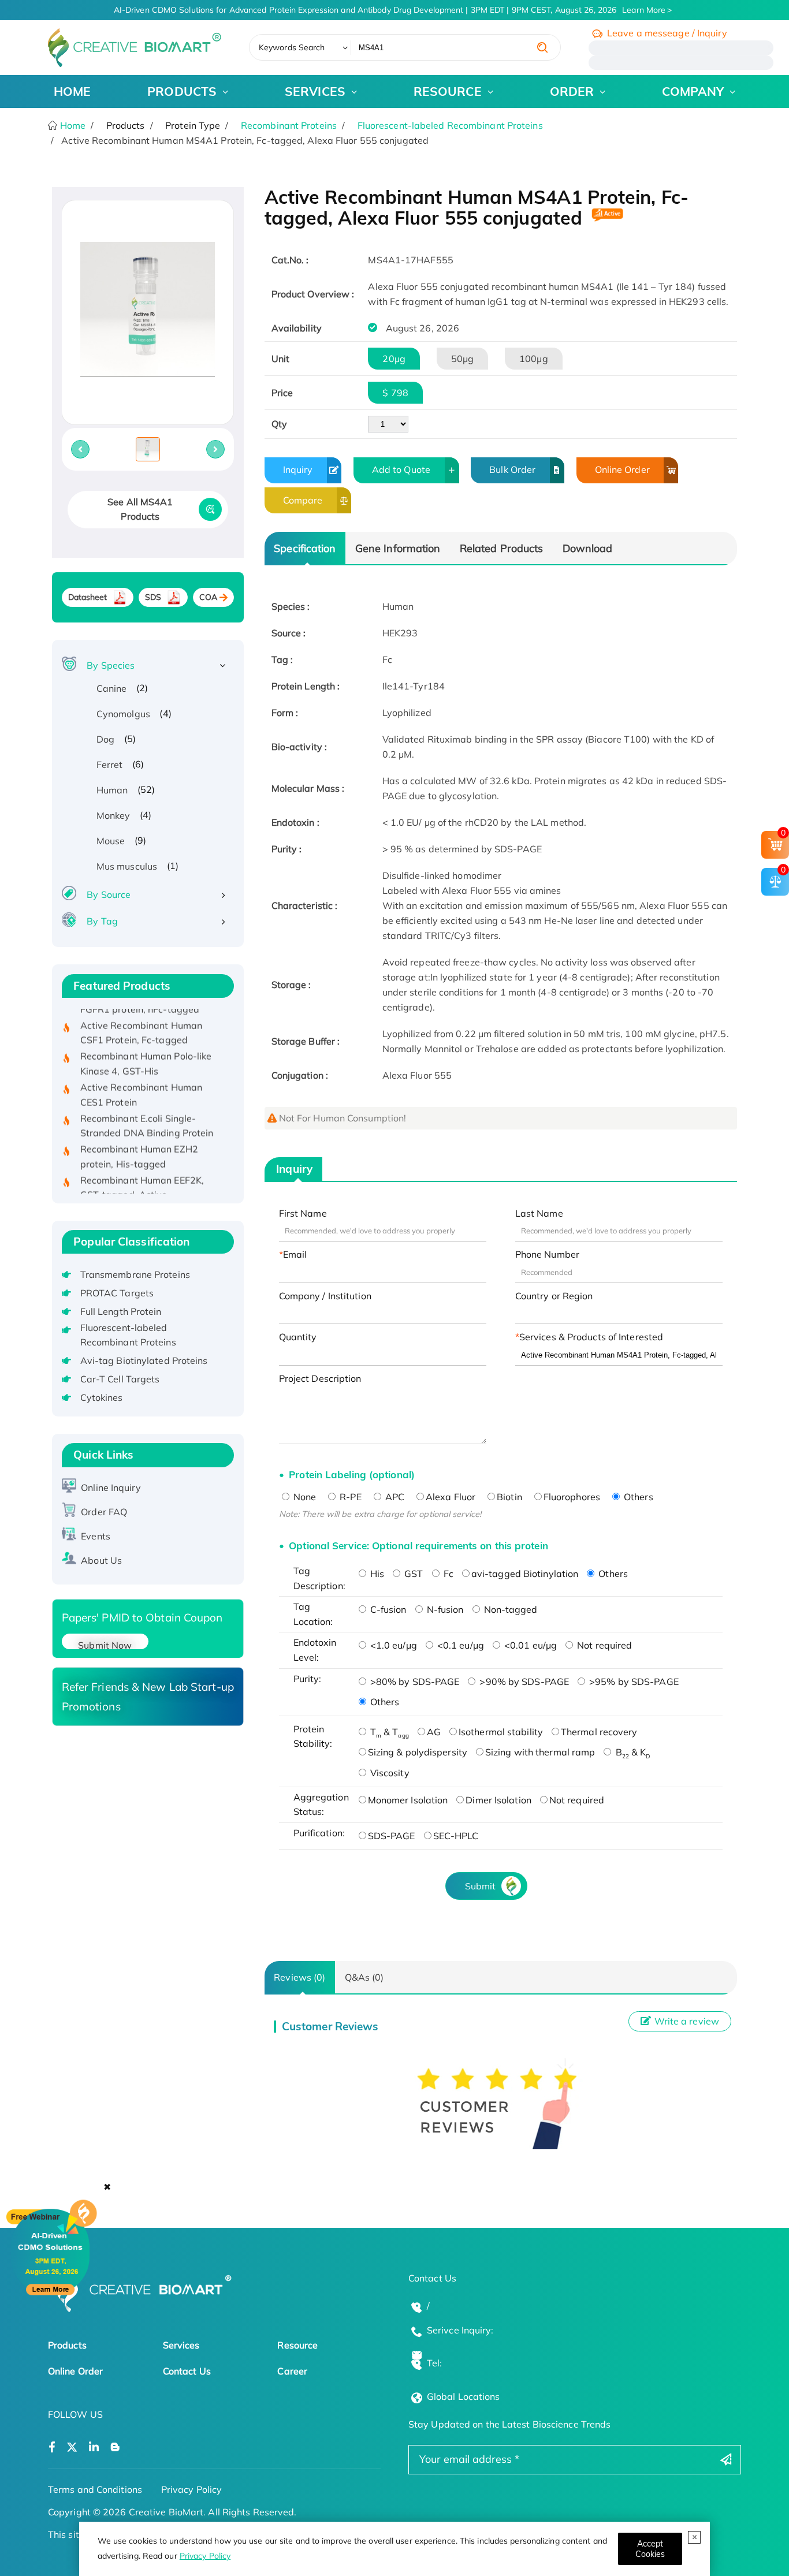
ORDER (572, 91)
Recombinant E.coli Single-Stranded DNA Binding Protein (147, 1106)
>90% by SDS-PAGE (523, 1682)
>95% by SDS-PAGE (633, 1682)
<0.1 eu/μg (459, 1645)
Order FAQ (104, 1512)
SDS (153, 597)
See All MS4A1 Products (140, 509)
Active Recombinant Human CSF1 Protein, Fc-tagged (141, 1013)
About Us (101, 1560)
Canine (112, 688)
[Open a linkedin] (94, 2448)
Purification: (319, 1833)
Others (637, 1497)
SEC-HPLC (456, 1836)
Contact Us (187, 2371)
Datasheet (88, 597)
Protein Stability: (313, 1736)
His (376, 1574)
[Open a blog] (115, 2448)
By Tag (102, 921)
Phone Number (547, 1254)
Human (112, 790)
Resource (297, 2345)
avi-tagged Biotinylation (525, 1574)
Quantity (298, 1337)
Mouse (111, 841)
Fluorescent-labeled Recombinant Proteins (450, 125)
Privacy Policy (205, 2556)
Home (72, 125)
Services (181, 2345)
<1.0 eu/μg (392, 1645)
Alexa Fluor (451, 1497)
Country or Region (554, 1296)
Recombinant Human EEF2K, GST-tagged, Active (142, 1168)
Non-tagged (510, 1609)
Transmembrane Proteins (135, 1274)
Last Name (539, 1213)
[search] (542, 47)
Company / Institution (325, 1296)
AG (434, 1732)
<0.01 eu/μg (529, 1645)
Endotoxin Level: (315, 1650)
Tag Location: (313, 1614)
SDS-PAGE (392, 1836)
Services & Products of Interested (591, 1337)
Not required (603, 1645)
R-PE (349, 1497)
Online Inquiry (111, 1488)
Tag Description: (319, 1578)
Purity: (308, 1679)
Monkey (113, 815)
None (304, 1497)
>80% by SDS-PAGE (414, 1682)
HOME (72, 91)
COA (208, 597)
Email (295, 1254)
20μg (394, 359)
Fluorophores (572, 1497)
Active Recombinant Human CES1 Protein (141, 1075)
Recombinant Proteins (289, 125)
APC (394, 1497)
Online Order (622, 469)
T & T (388, 1732)
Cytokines (102, 1397)
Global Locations (464, 2396)
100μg (534, 359)
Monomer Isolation (408, 1800)
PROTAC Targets (117, 1293)
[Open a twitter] (72, 2448)
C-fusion (387, 1609)
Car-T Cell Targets (120, 1379)
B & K (631, 1752)
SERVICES (315, 91)
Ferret (110, 765)
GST (412, 1574)
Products (67, 2345)
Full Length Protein (121, 1311)
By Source (109, 894)
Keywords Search (292, 47)
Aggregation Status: (321, 1805)
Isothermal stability (501, 1732)
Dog (105, 739)
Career (292, 2371)
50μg (462, 359)
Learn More (644, 10)
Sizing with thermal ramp (540, 1752)
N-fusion (444, 1609)
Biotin (509, 1497)
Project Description (320, 1378)
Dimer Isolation (498, 1800)
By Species (111, 665)
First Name (303, 1213)
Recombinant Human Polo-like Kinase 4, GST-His (146, 1043)
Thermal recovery (599, 1732)
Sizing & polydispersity (418, 1752)
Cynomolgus (123, 714)
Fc (447, 1574)
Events (96, 1536)
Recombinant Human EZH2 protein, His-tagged (139, 1136)
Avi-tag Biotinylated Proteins (144, 1360)
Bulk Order (512, 469)
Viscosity (389, 1773)
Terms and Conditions (95, 2489)
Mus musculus (127, 866)
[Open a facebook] (52, 2448)
